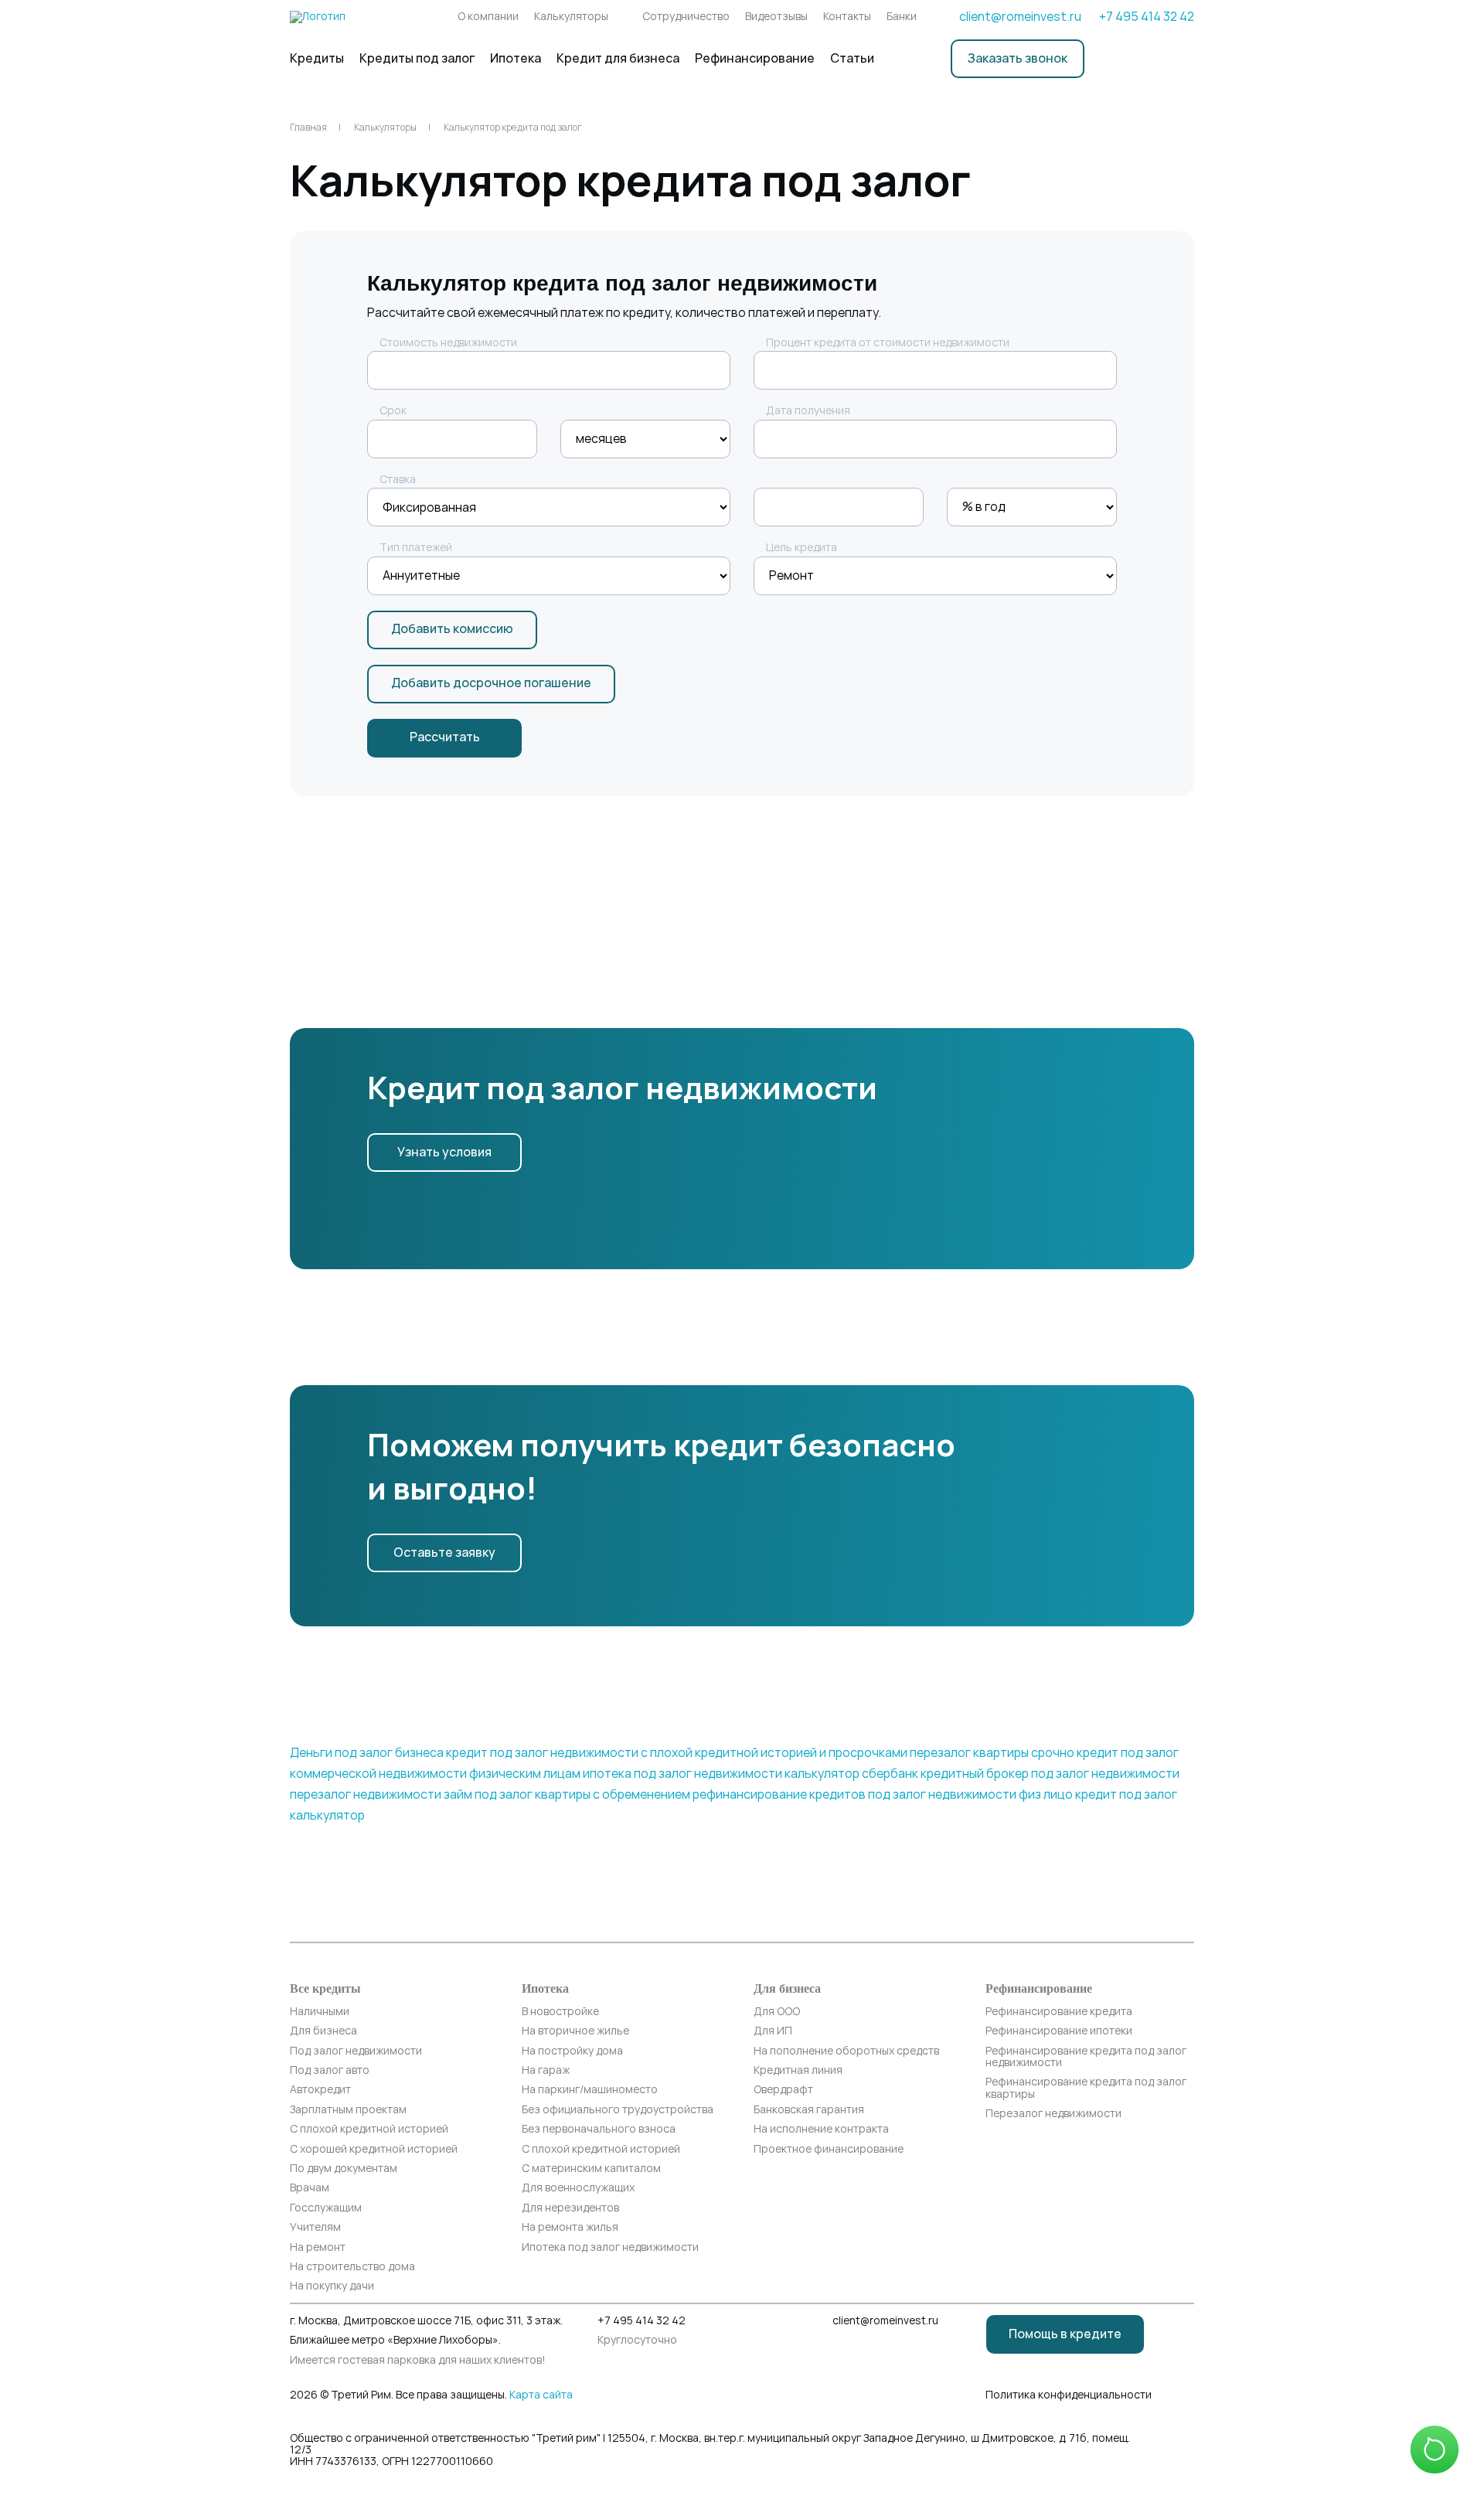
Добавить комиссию (452, 629)
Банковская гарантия (809, 2110)
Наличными (320, 2012)
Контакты (847, 17)
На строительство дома (352, 2267)
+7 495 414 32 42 (1147, 17)
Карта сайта (541, 2395)
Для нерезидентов (570, 2208)
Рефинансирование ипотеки (1059, 2031)
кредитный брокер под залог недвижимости (1050, 1774)
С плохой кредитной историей (369, 2129)
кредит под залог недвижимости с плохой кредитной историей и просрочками (677, 1753)
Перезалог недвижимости (1053, 2114)
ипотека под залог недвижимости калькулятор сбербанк (751, 1774)
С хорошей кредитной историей (374, 2149)
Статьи (852, 58)
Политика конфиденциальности (1069, 2395)
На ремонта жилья (570, 2227)
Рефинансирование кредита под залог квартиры (1086, 2088)
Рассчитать (445, 737)
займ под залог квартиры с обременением (567, 1794)
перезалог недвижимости (366, 1794)
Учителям (315, 2227)
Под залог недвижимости (356, 2051)
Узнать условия (444, 1152)
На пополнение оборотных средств (846, 2051)
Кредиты (317, 58)
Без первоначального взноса (599, 2129)
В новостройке (560, 2012)
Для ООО (777, 2012)
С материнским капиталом (591, 2169)
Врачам (310, 2188)
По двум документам (344, 2169)
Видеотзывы (776, 17)
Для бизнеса (323, 2031)
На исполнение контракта (821, 2129)
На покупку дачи (332, 2286)
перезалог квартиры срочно (992, 1753)
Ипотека (516, 58)
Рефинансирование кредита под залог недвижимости (1086, 2057)
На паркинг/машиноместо (590, 2090)
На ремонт (318, 2247)
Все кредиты (325, 1988)
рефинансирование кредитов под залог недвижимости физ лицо (883, 1794)
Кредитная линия (798, 2070)
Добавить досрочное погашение (491, 683)
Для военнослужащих (578, 2188)
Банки (902, 17)
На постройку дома (572, 2051)
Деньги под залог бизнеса (367, 1753)
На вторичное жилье (575, 2031)
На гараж (546, 2070)
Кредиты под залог (417, 58)
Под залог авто (330, 2070)
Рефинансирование (755, 58)
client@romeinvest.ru (1020, 17)
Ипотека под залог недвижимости (610, 2247)
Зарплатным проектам (348, 2110)
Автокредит (320, 2090)
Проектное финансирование (829, 2149)
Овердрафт (783, 2090)
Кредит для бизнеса (618, 58)
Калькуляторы (571, 17)
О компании (488, 17)
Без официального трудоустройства (618, 2110)
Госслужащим (326, 2208)
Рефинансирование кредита (1059, 2012)
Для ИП (773, 2031)
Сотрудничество (686, 17)
